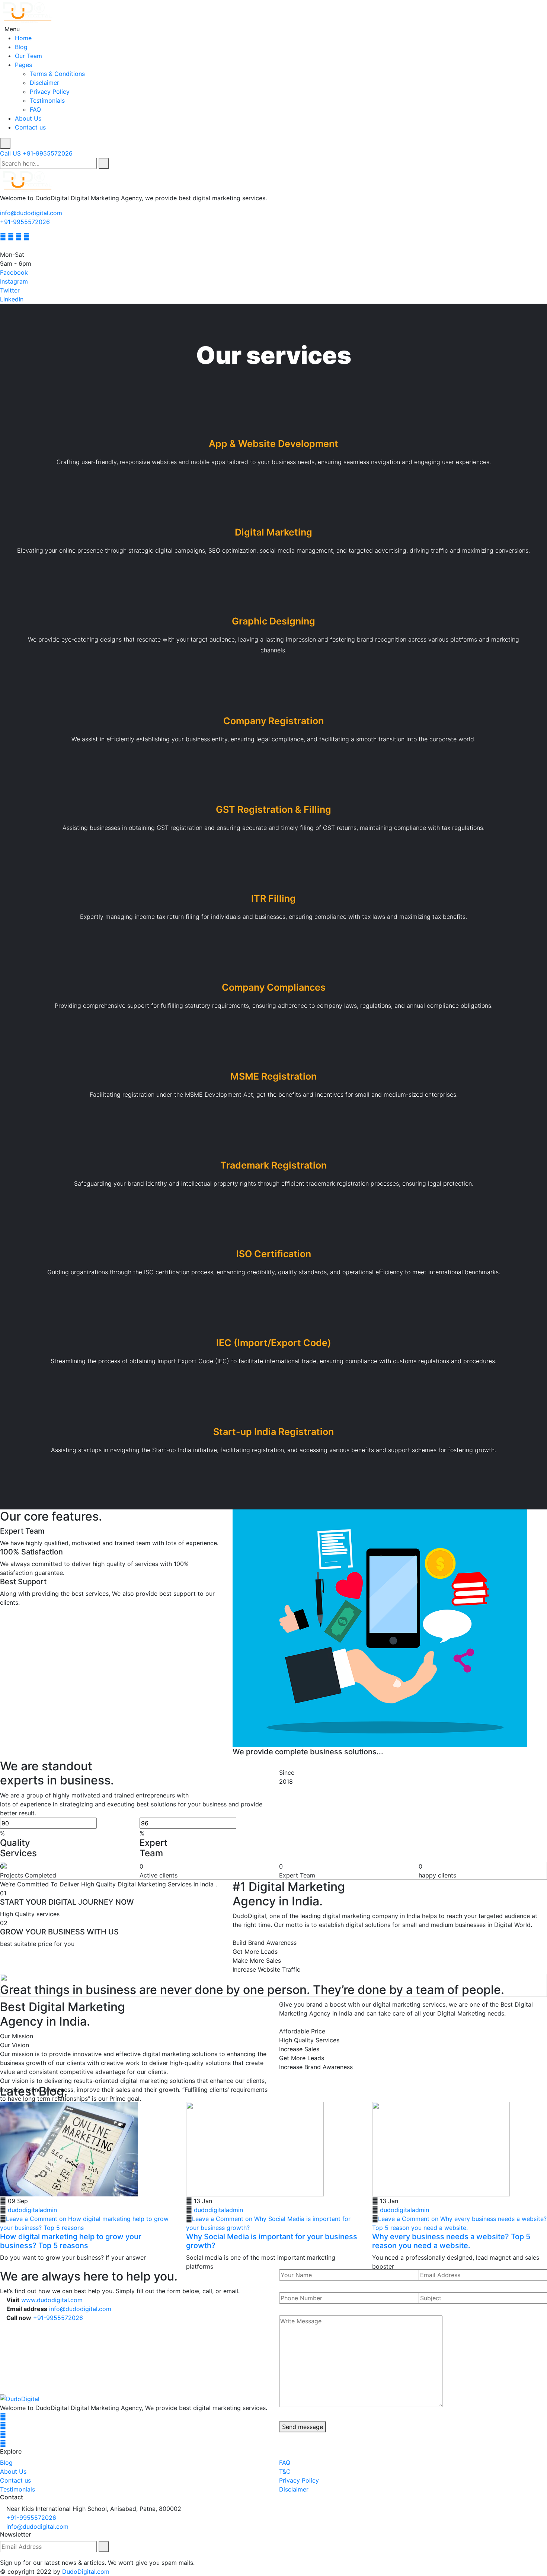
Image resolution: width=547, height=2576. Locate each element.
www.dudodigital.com (52, 2300)
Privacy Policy (50, 92)
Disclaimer (44, 83)
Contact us (30, 127)
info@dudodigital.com (31, 213)
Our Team (28, 56)
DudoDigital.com (86, 2572)
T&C (285, 2471)
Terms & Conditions (57, 74)
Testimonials (47, 100)
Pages (23, 65)
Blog (21, 47)
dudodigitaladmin (32, 2210)
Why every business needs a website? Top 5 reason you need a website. (451, 2241)
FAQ (35, 109)
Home (23, 38)
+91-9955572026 (25, 222)
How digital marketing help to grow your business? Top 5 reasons (71, 2241)
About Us (28, 118)
